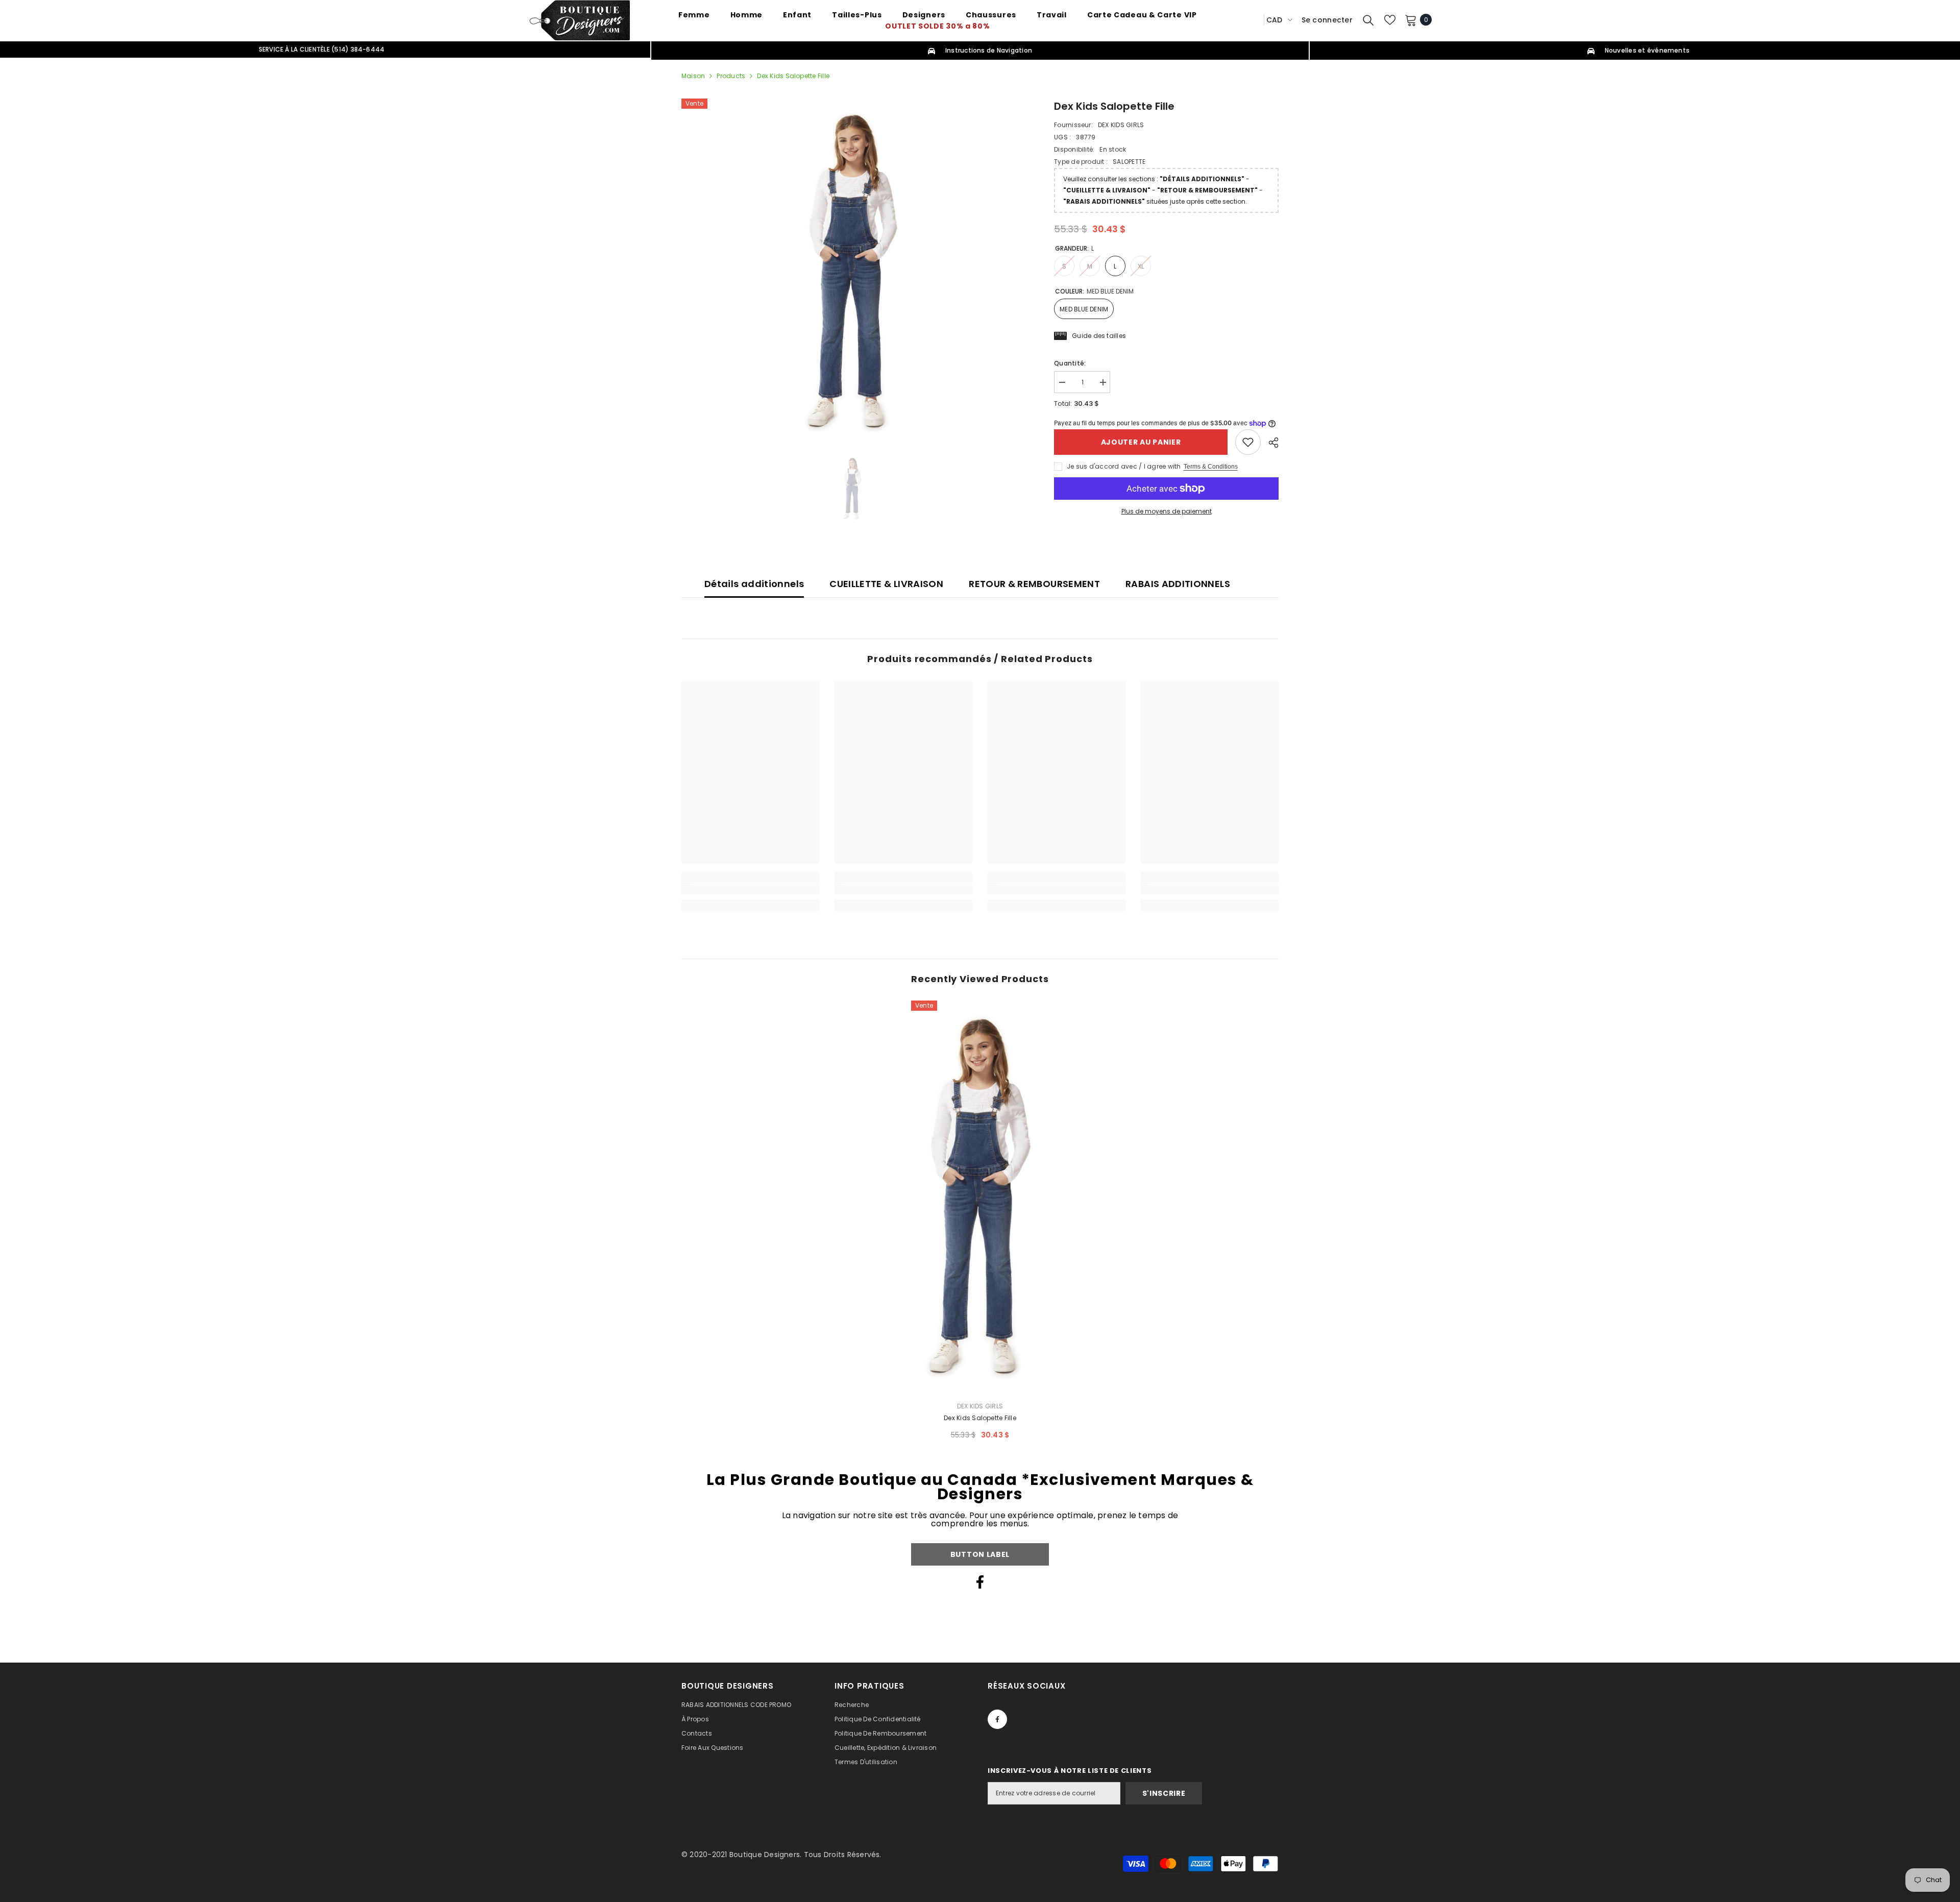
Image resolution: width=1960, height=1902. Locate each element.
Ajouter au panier (1141, 442)
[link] (1248, 442)
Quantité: (1070, 363)
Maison (693, 76)
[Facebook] (980, 1582)
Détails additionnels (754, 584)
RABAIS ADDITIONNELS (1178, 584)
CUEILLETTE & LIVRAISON (886, 584)
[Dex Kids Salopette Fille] (980, 1197)
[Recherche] (1368, 20)
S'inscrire (1164, 1793)
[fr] (1253, 20)
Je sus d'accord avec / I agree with (1124, 466)
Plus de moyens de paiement (1167, 511)
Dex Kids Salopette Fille (980, 1418)
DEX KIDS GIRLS (1121, 125)
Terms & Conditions (1211, 467)
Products (731, 76)
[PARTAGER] (1270, 443)
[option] (853, 272)
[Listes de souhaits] (1390, 20)
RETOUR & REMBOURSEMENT (1034, 584)
